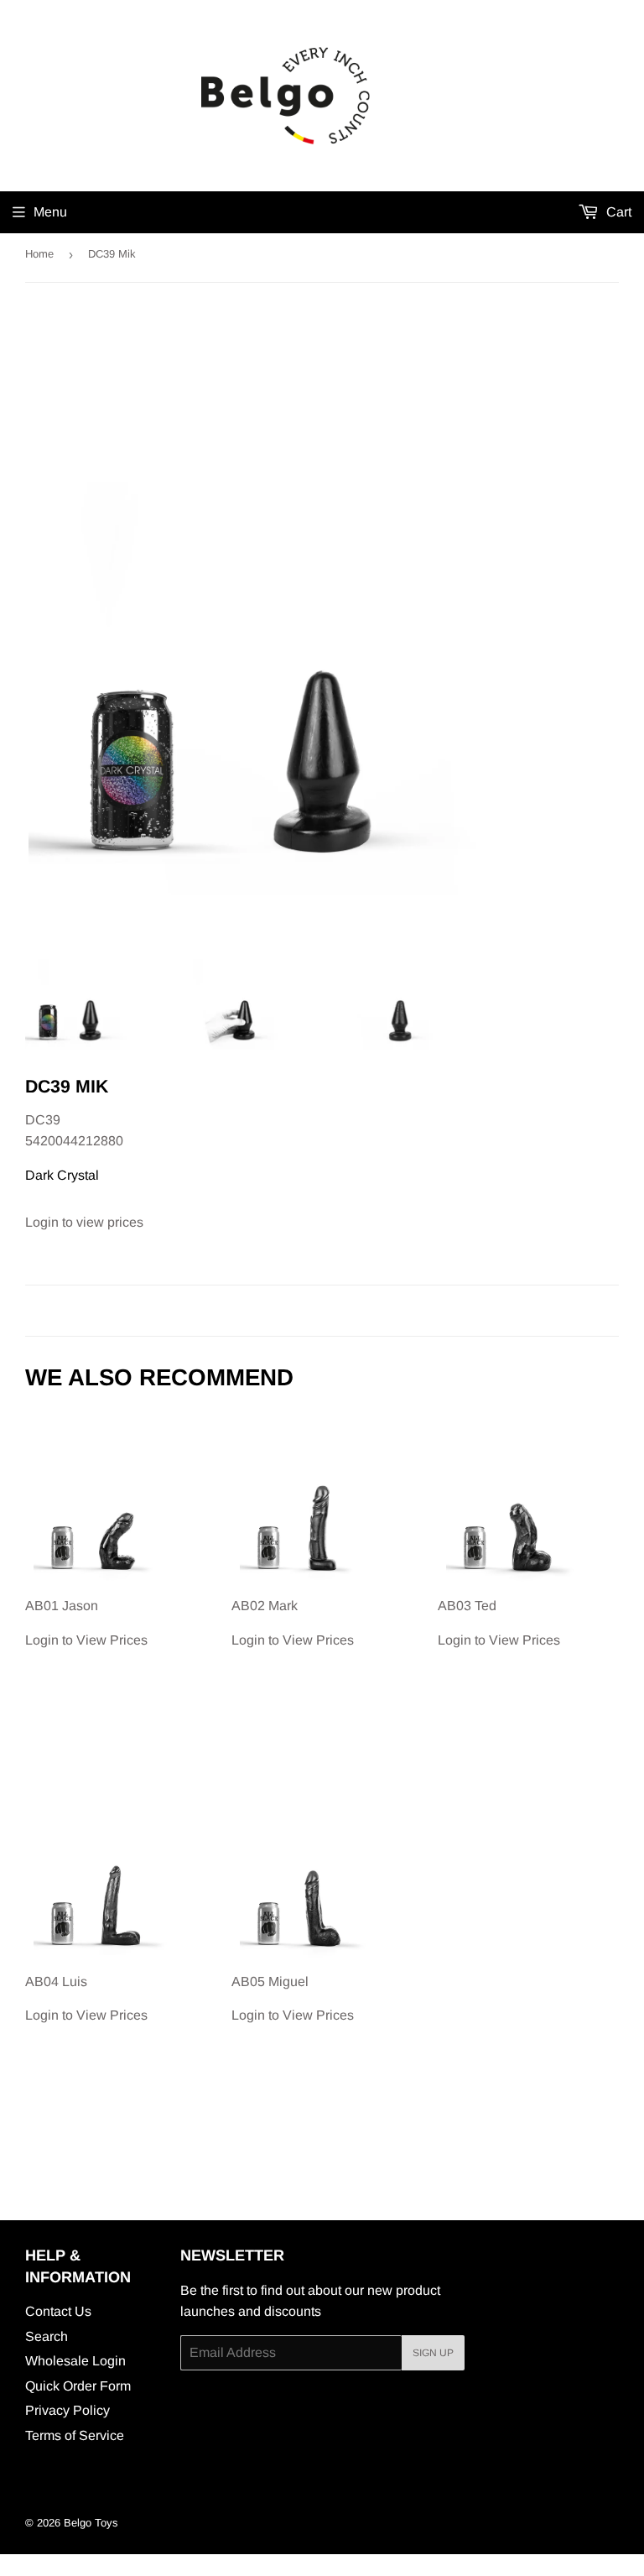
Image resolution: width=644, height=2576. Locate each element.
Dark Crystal (62, 1175)
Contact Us (58, 2311)
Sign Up (433, 2353)
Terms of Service (75, 2435)
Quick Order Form (78, 2386)
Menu (50, 212)
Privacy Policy (68, 2410)
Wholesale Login (75, 2361)
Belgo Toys (91, 2523)
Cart (617, 212)
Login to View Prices (86, 1623)
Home (39, 254)
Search (47, 2336)
